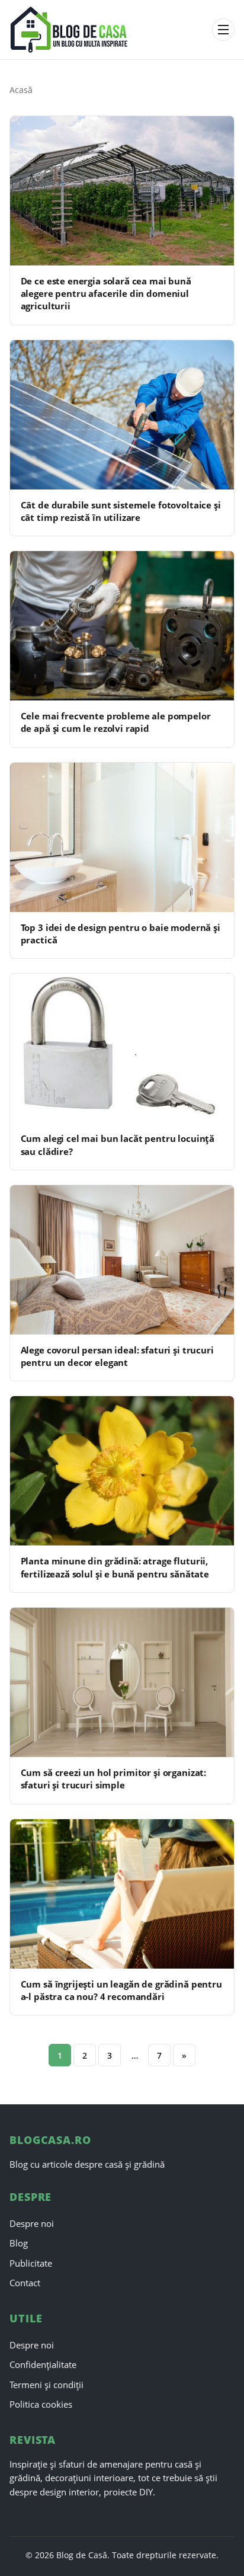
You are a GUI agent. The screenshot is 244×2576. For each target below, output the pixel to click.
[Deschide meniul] (223, 30)
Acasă (21, 90)
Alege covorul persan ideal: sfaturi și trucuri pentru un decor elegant (117, 1356)
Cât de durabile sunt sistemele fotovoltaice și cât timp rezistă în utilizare (121, 511)
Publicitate (31, 2263)
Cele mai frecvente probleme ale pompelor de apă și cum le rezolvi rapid (116, 722)
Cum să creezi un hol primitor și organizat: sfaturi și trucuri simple (113, 1779)
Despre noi (32, 2223)
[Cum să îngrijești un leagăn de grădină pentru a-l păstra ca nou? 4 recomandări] (122, 1894)
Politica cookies (41, 2404)
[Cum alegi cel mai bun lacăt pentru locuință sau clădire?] (122, 1048)
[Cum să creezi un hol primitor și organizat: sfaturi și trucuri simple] (122, 1682)
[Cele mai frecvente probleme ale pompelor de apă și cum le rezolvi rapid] (122, 626)
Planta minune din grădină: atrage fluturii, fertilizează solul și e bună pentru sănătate (115, 1567)
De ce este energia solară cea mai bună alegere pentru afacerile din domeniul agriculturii (106, 294)
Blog (19, 2243)
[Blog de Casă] (107, 30)
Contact (25, 2283)
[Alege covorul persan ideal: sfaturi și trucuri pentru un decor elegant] (122, 1260)
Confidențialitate (43, 2364)
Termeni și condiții (46, 2385)
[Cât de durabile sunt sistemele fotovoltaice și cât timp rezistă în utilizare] (122, 415)
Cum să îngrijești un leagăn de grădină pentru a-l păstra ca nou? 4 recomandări (121, 1990)
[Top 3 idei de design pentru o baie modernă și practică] (122, 837)
